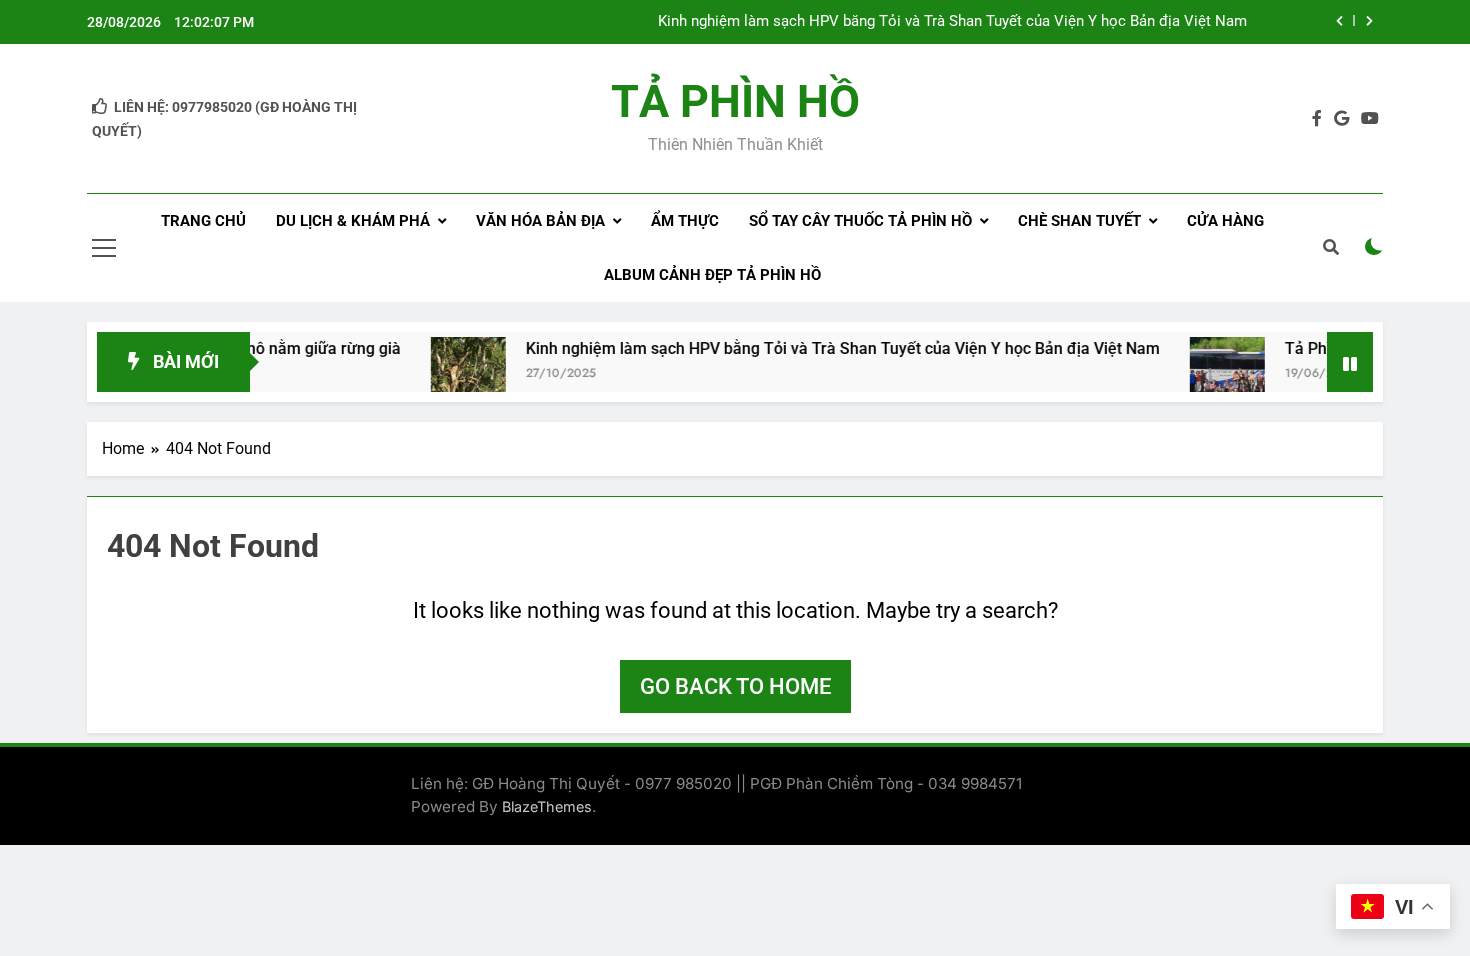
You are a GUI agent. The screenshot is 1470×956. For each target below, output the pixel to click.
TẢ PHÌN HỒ (735, 101)
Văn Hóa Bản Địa (540, 221)
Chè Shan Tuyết (1079, 221)
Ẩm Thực (685, 221)
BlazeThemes (547, 806)
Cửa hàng (1225, 221)
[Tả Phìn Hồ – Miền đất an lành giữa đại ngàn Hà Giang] (1207, 374)
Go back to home (735, 686)
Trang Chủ (203, 221)
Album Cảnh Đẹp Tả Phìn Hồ (712, 275)
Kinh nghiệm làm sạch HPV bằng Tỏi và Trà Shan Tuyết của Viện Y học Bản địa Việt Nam (952, 22)
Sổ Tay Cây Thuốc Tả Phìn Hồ (860, 221)
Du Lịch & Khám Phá (353, 221)
